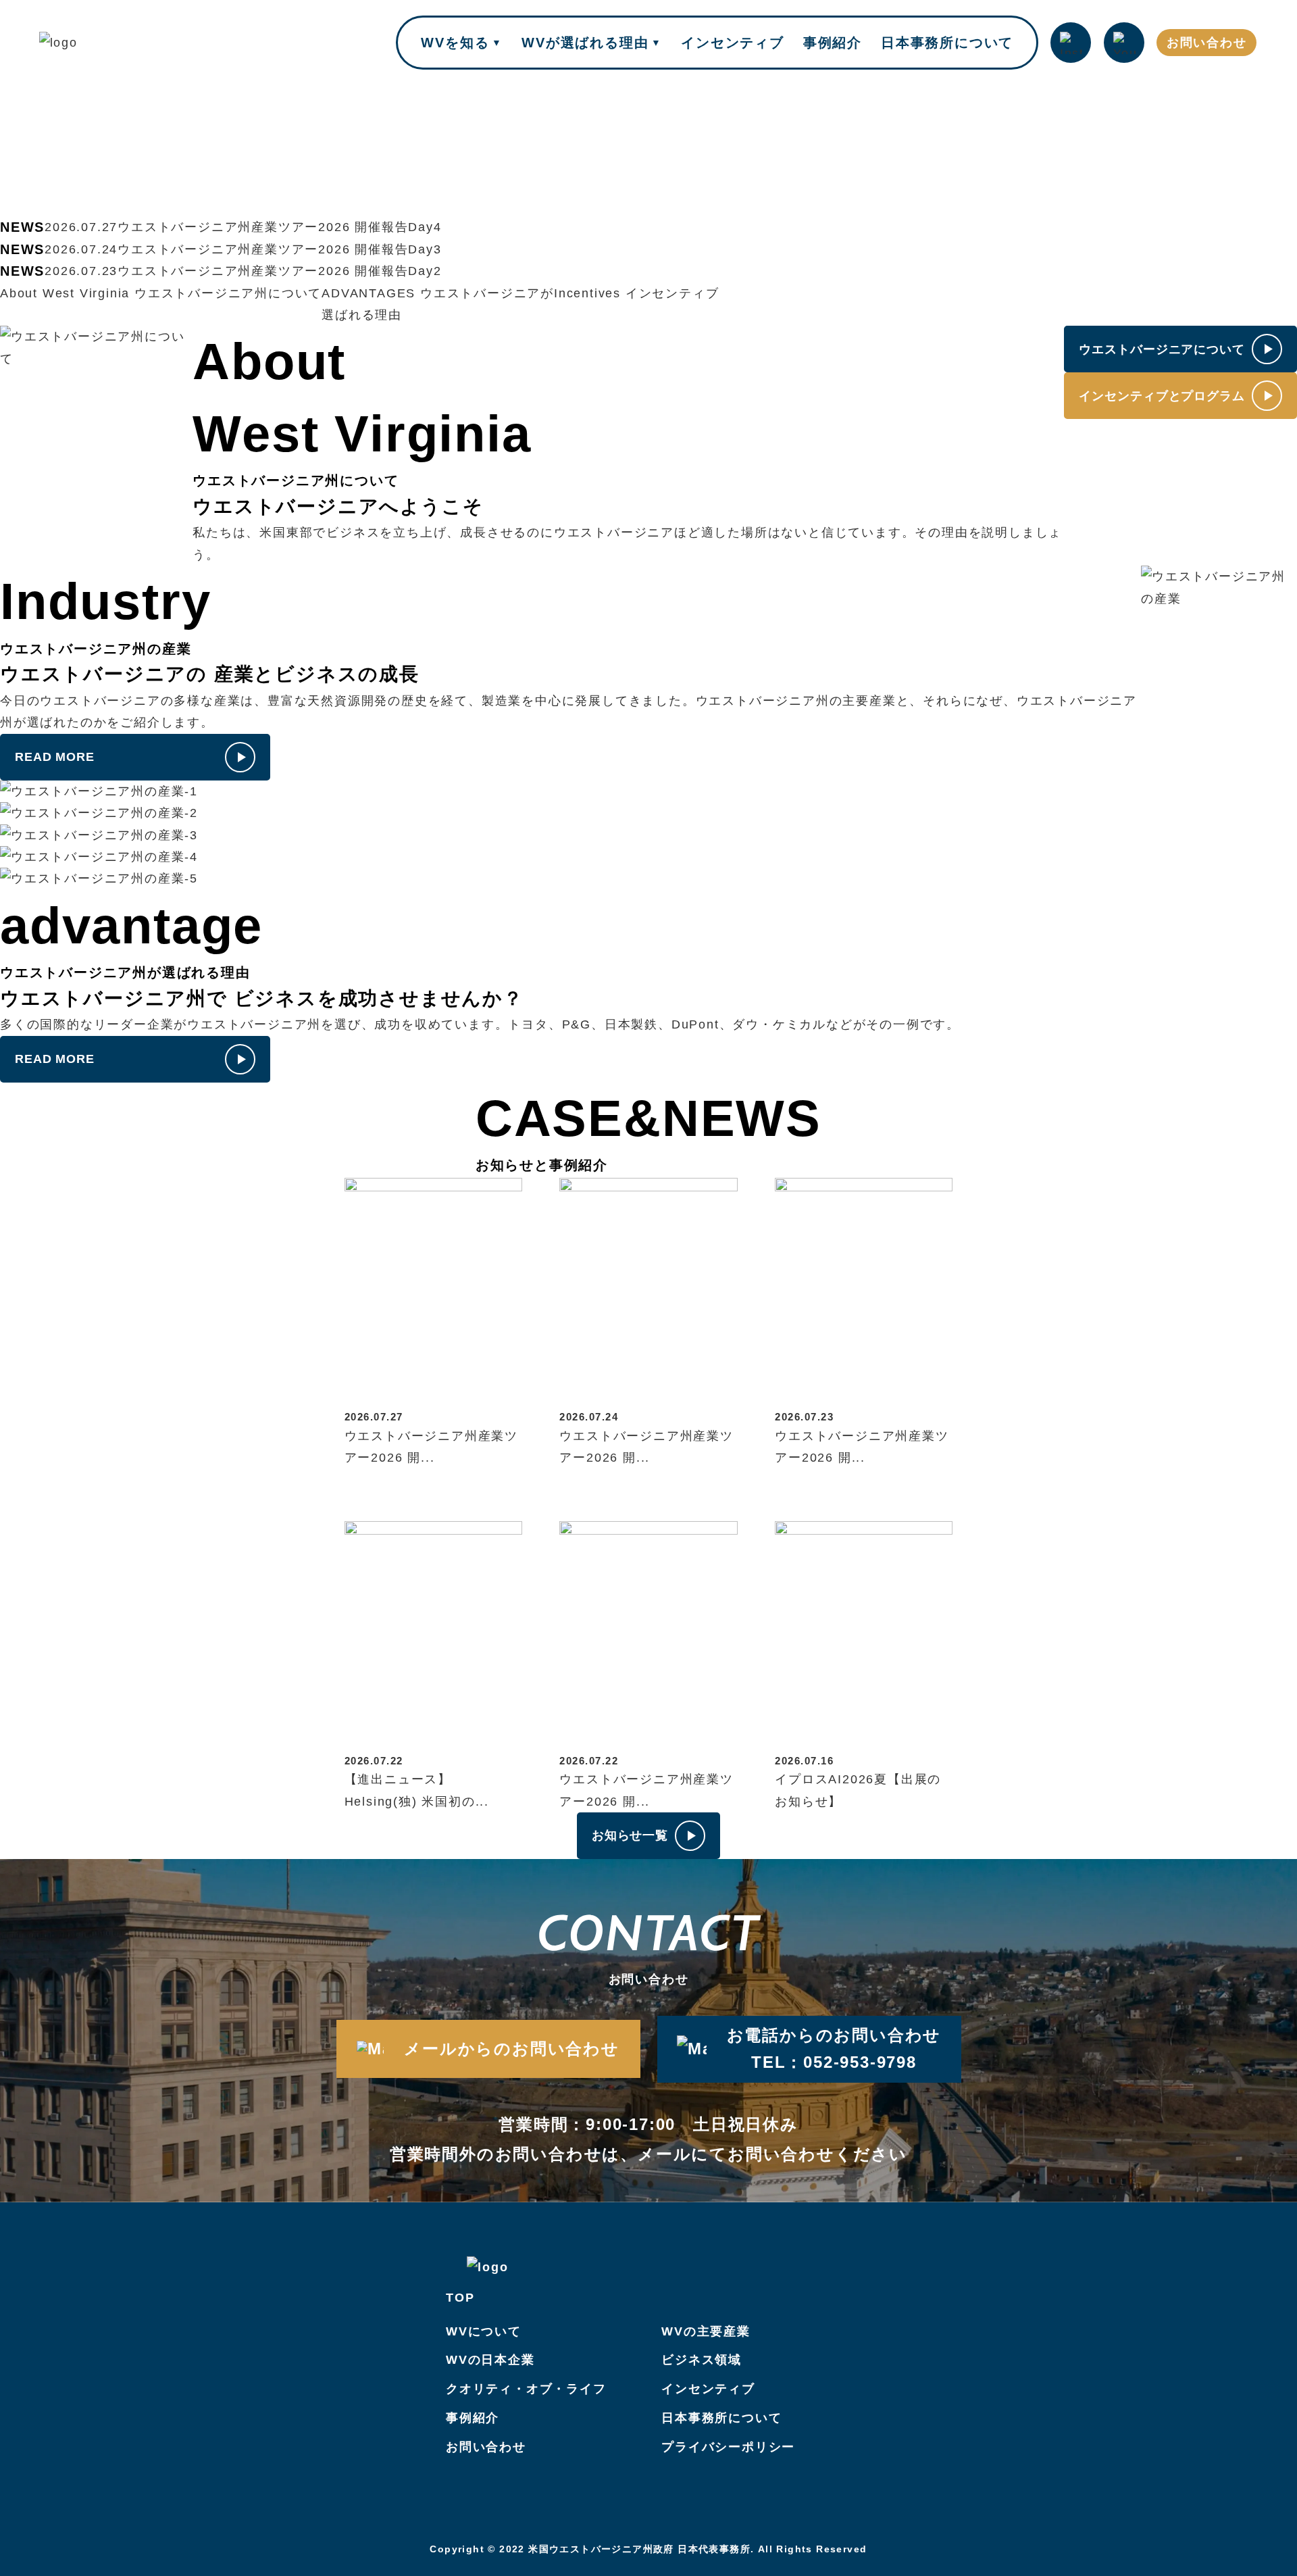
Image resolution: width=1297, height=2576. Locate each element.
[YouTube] (1124, 43)
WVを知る (462, 43)
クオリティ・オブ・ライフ (526, 2389)
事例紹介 (833, 43)
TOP (460, 2298)
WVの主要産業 (706, 2331)
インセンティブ (733, 43)
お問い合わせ (1207, 43)
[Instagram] (1071, 43)
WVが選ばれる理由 (592, 43)
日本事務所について (947, 43)
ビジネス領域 (702, 2360)
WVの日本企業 (490, 2360)
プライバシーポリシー (728, 2447)
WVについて (484, 2331)
